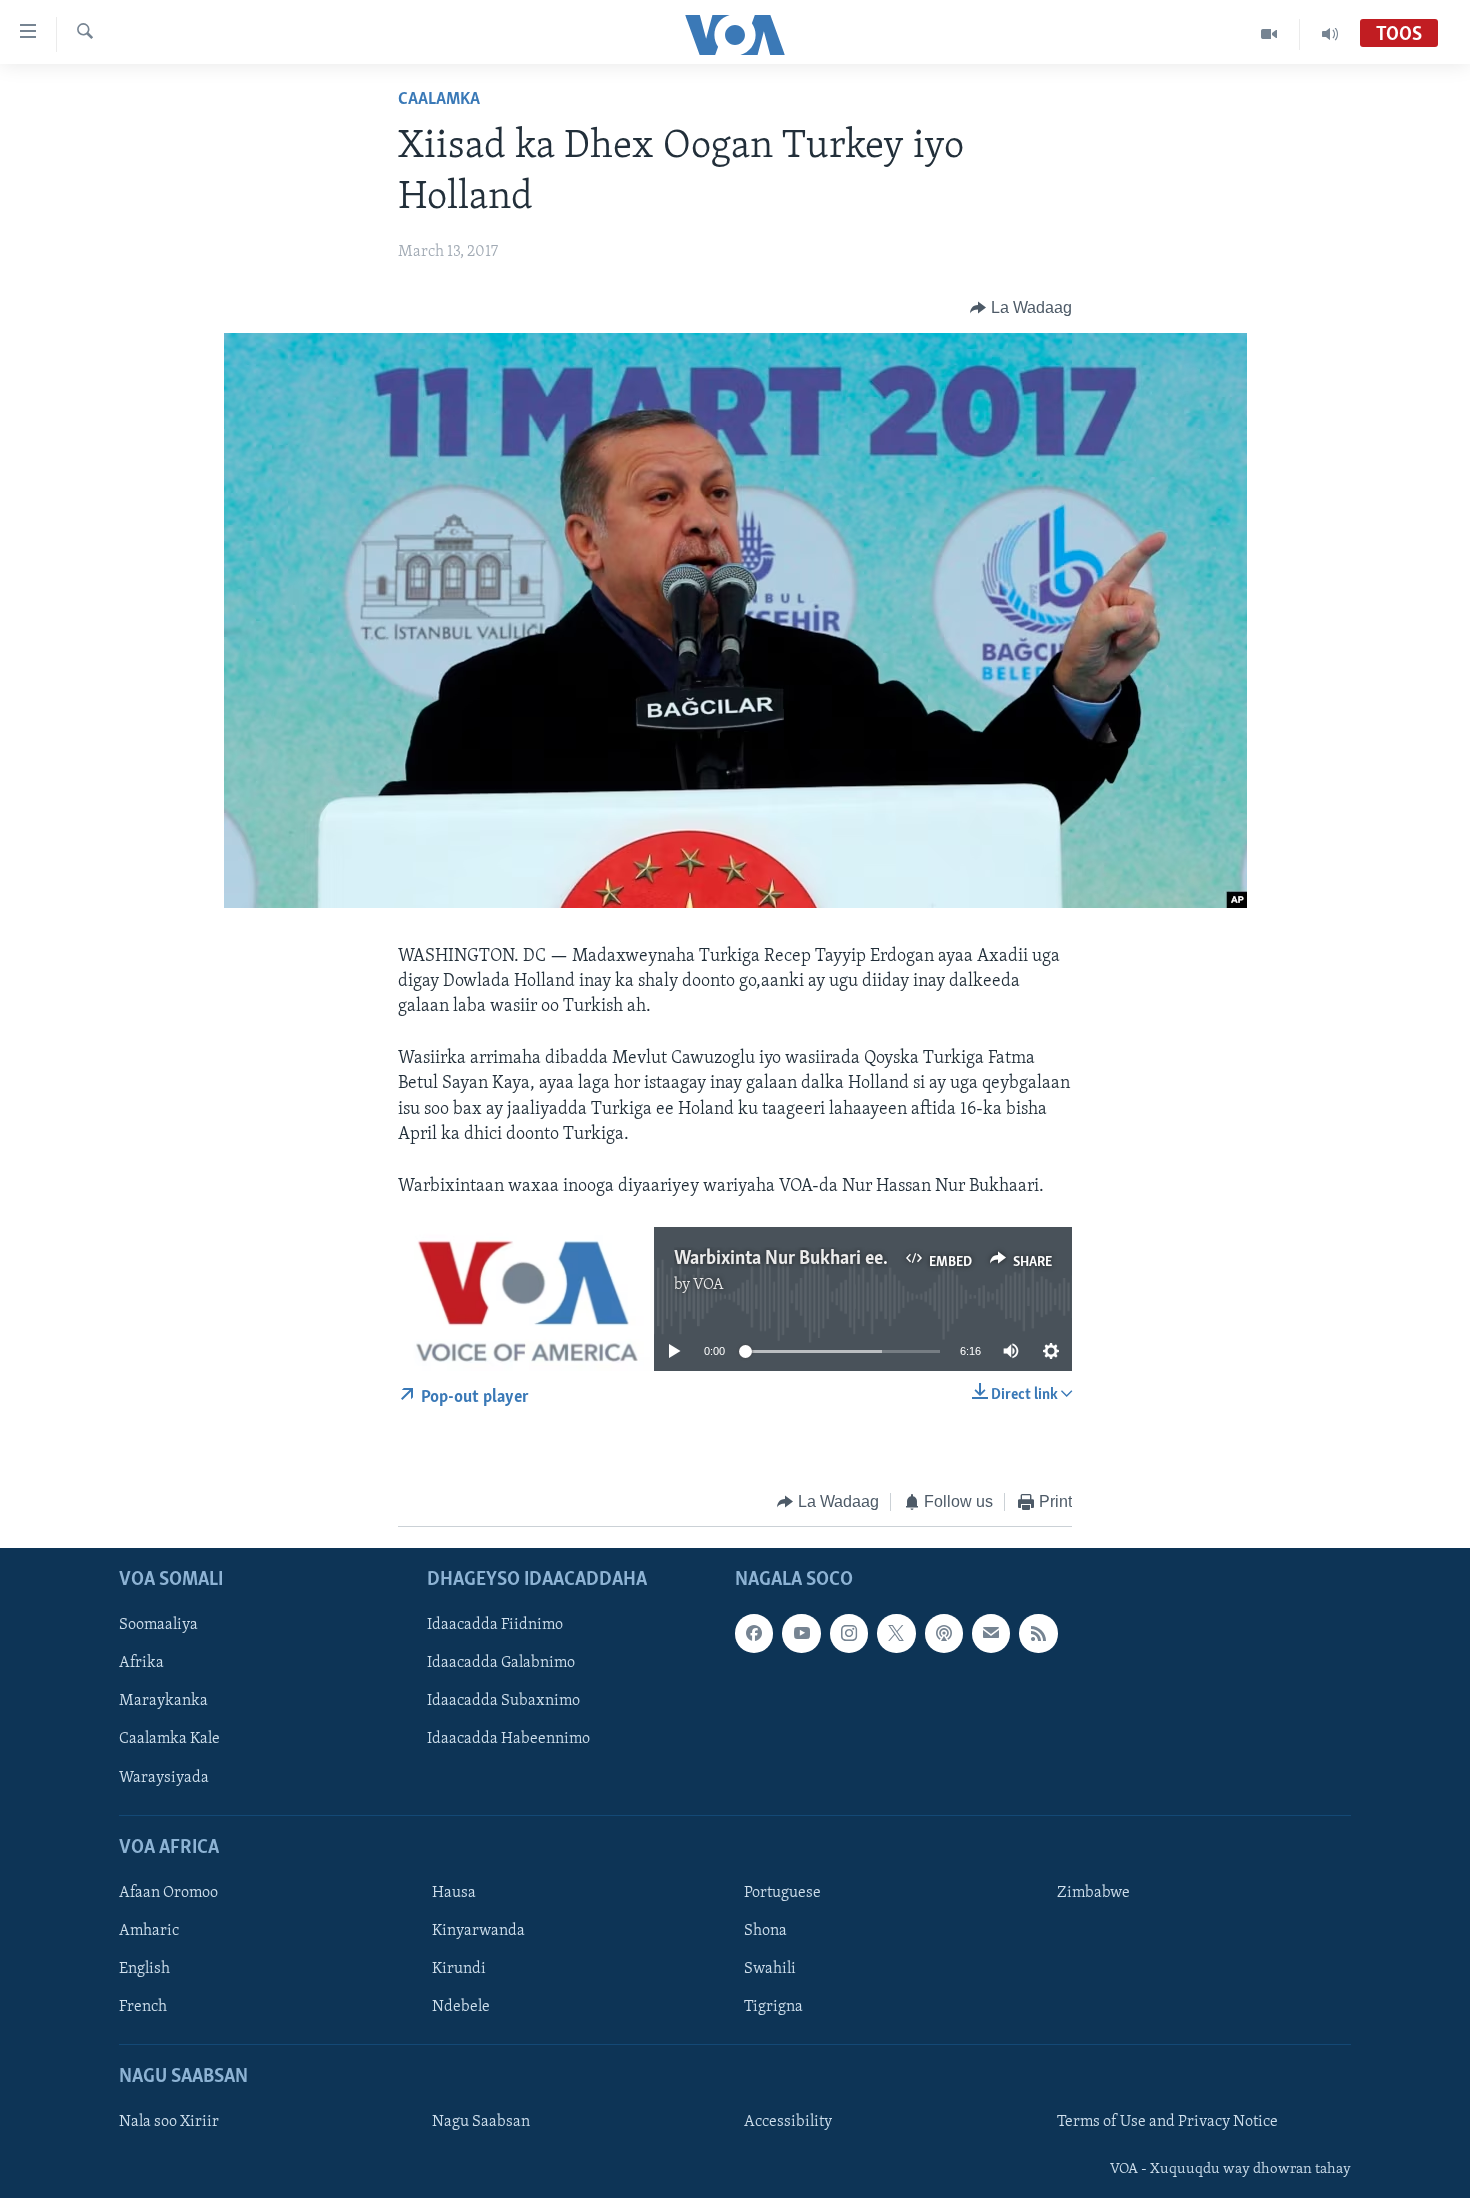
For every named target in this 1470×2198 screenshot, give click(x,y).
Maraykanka (163, 1701)
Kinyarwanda (478, 1931)
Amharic (149, 1931)
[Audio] (1330, 34)
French (143, 2007)
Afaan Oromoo (168, 1893)
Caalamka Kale (169, 1739)
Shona (765, 1931)
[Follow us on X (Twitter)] (896, 1633)
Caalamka (439, 100)
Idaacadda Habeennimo (508, 1739)
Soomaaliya (158, 1625)
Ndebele (461, 2007)
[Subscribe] (991, 1633)
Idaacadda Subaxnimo (503, 1701)
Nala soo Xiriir (169, 2122)
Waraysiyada (164, 1777)
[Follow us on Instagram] (849, 1633)
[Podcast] (944, 1633)
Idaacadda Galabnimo (501, 1663)
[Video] (1269, 34)
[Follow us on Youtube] (801, 1633)
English (144, 1969)
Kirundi (459, 1969)
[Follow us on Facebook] (754, 1633)
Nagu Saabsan (481, 2122)
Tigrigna (773, 2007)
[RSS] (1038, 1633)
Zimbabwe (1093, 1893)
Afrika (141, 1663)
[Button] (1021, 308)
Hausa (454, 1893)
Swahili (770, 1969)
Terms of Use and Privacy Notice (1167, 2122)
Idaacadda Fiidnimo (495, 1625)
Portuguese (782, 1893)
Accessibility (788, 2122)
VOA (708, 1285)
